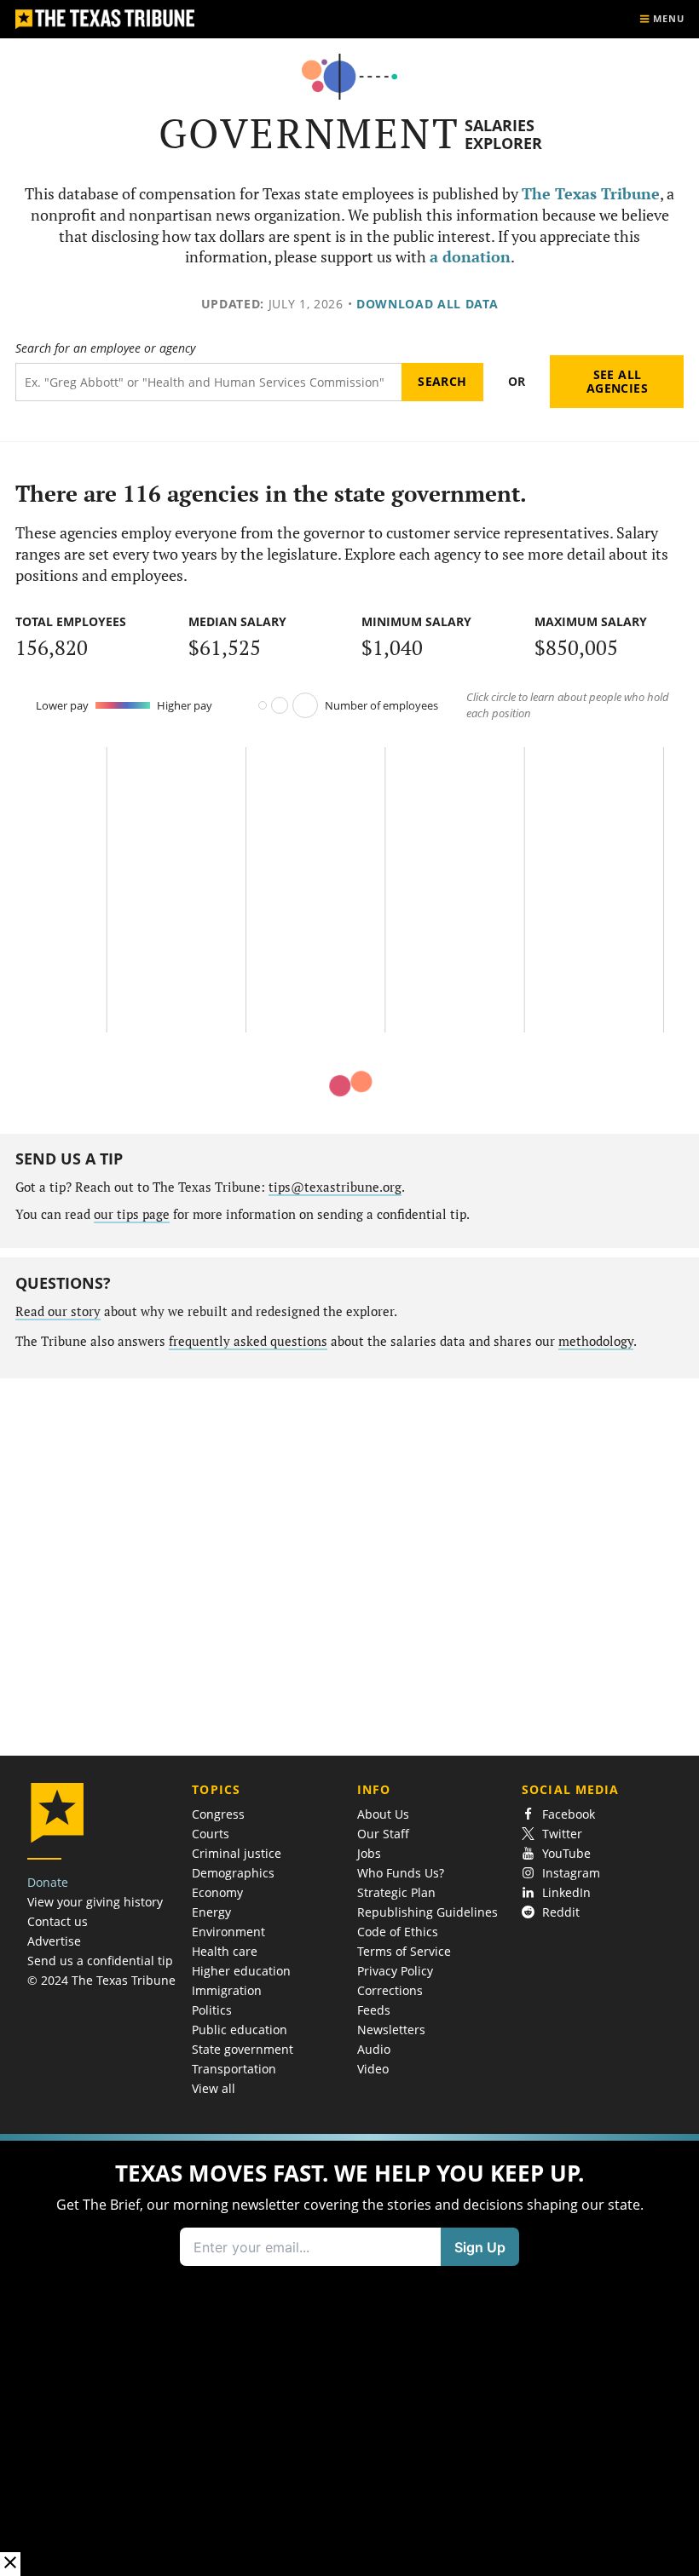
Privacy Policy (395, 1971)
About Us (383, 1814)
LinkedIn (566, 1892)
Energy (211, 1912)
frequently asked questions (248, 1341)
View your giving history (95, 1902)
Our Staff (383, 1834)
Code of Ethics (398, 1932)
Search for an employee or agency (105, 348)
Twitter (562, 1834)
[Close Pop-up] (10, 2564)
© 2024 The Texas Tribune (101, 1980)
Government (309, 133)
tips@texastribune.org (335, 1187)
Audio (374, 2049)
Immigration (227, 1990)
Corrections (390, 1990)
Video (373, 2069)
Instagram (571, 1873)
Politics (212, 2010)
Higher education (241, 1971)
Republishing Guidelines (427, 1912)
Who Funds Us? (401, 1873)
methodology (596, 1341)
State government (243, 2049)
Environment (228, 1932)
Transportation (234, 2069)
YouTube (566, 1853)
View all (214, 2088)
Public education (240, 2030)
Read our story (58, 1311)
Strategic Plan (396, 1892)
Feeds (374, 2010)
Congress (218, 1814)
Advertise (54, 1941)
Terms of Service (404, 1951)
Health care (225, 1951)
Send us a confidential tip (100, 1961)
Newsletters (391, 2030)
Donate (48, 1882)
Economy (217, 1892)
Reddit (561, 1912)
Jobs (369, 1853)
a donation (470, 257)
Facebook (569, 1814)
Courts (211, 1834)
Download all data (427, 304)
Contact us (58, 1921)
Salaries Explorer (503, 134)
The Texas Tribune (591, 194)
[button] (349, 2355)
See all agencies (617, 381)
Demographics (233, 1873)
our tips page (132, 1214)
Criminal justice (237, 1853)
